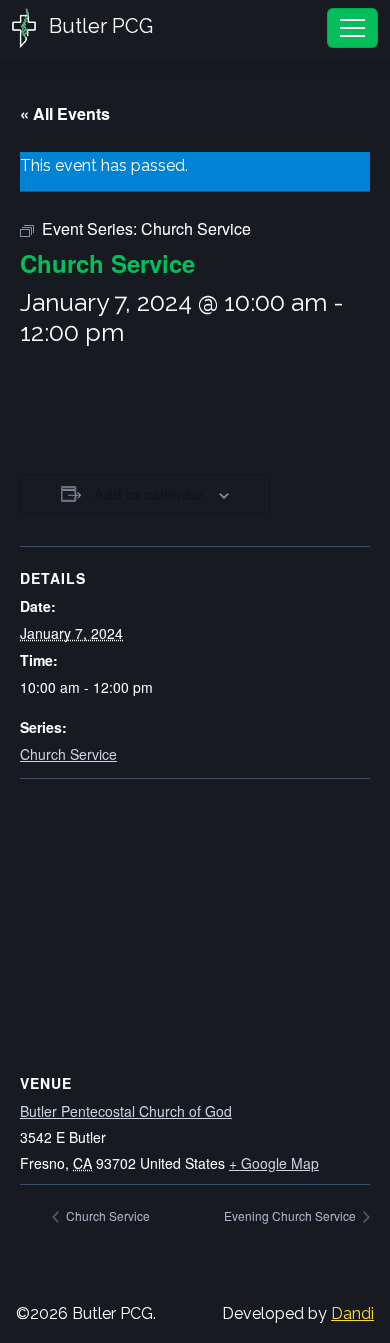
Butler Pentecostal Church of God (126, 1111)
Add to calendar (148, 494)
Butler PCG (98, 26)
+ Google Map (274, 1163)
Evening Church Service (291, 1215)
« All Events (65, 113)
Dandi (352, 1313)
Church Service (68, 754)
